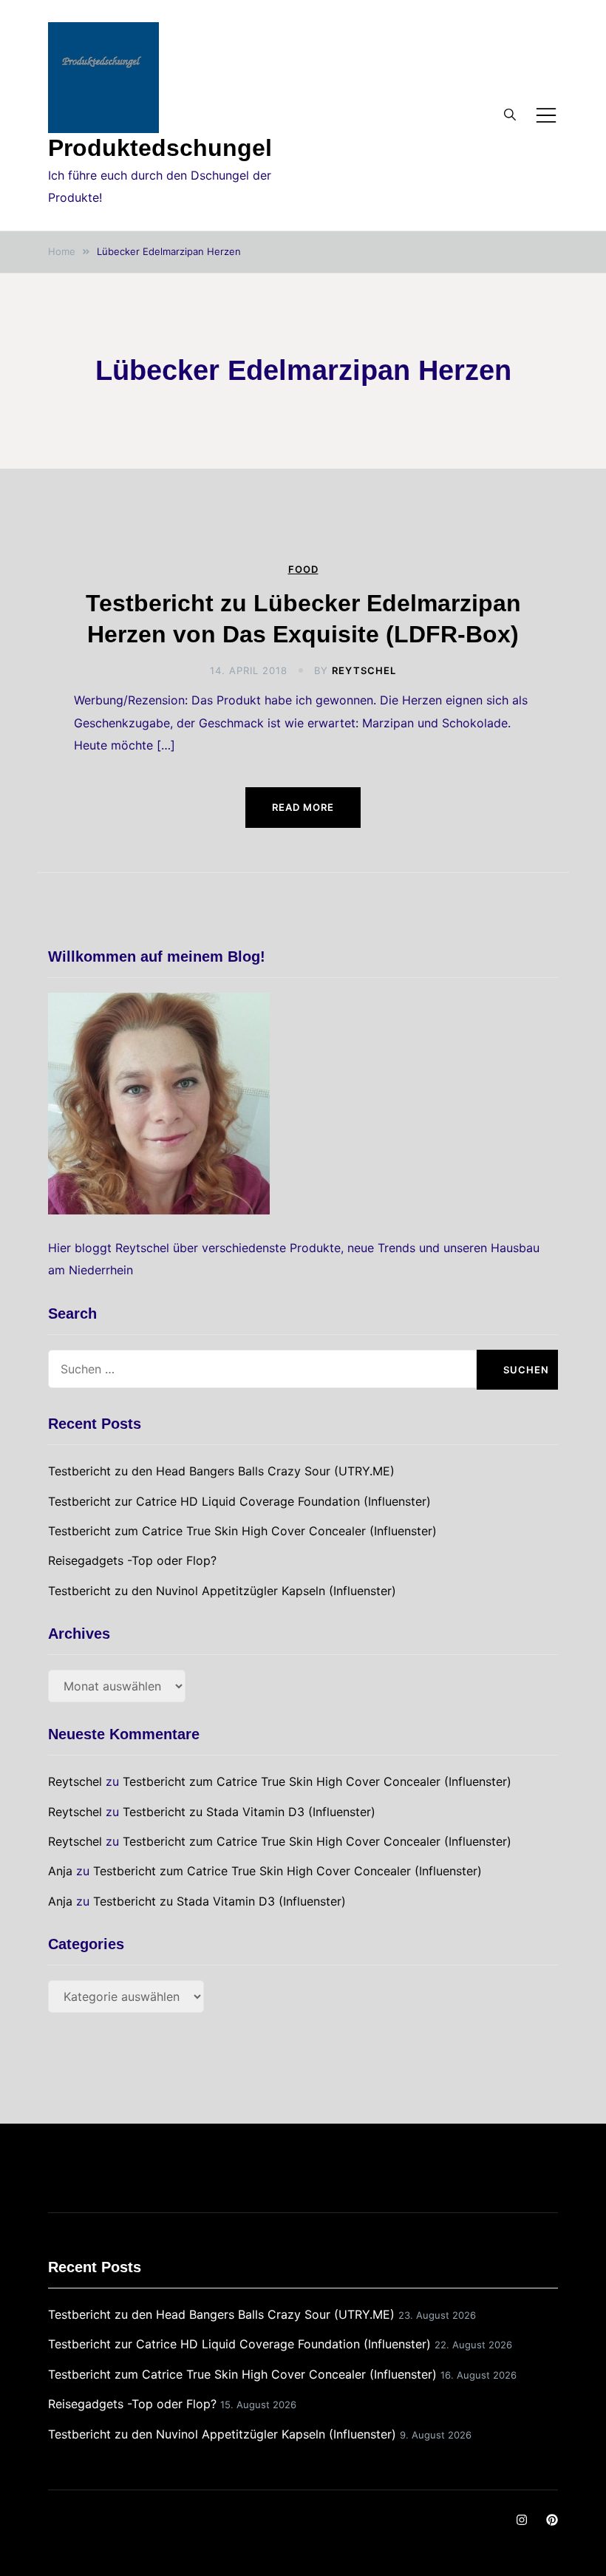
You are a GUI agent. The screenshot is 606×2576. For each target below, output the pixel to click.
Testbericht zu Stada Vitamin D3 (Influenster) (249, 1812)
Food (303, 570)
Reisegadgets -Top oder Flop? (132, 1560)
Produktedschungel (160, 148)
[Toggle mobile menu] (546, 115)
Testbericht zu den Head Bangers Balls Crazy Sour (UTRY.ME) (221, 1471)
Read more (303, 807)
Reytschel (364, 670)
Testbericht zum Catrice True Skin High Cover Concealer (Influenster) (242, 1531)
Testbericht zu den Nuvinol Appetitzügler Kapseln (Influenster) (222, 1591)
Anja (60, 1871)
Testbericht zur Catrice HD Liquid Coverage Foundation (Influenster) (239, 1501)
